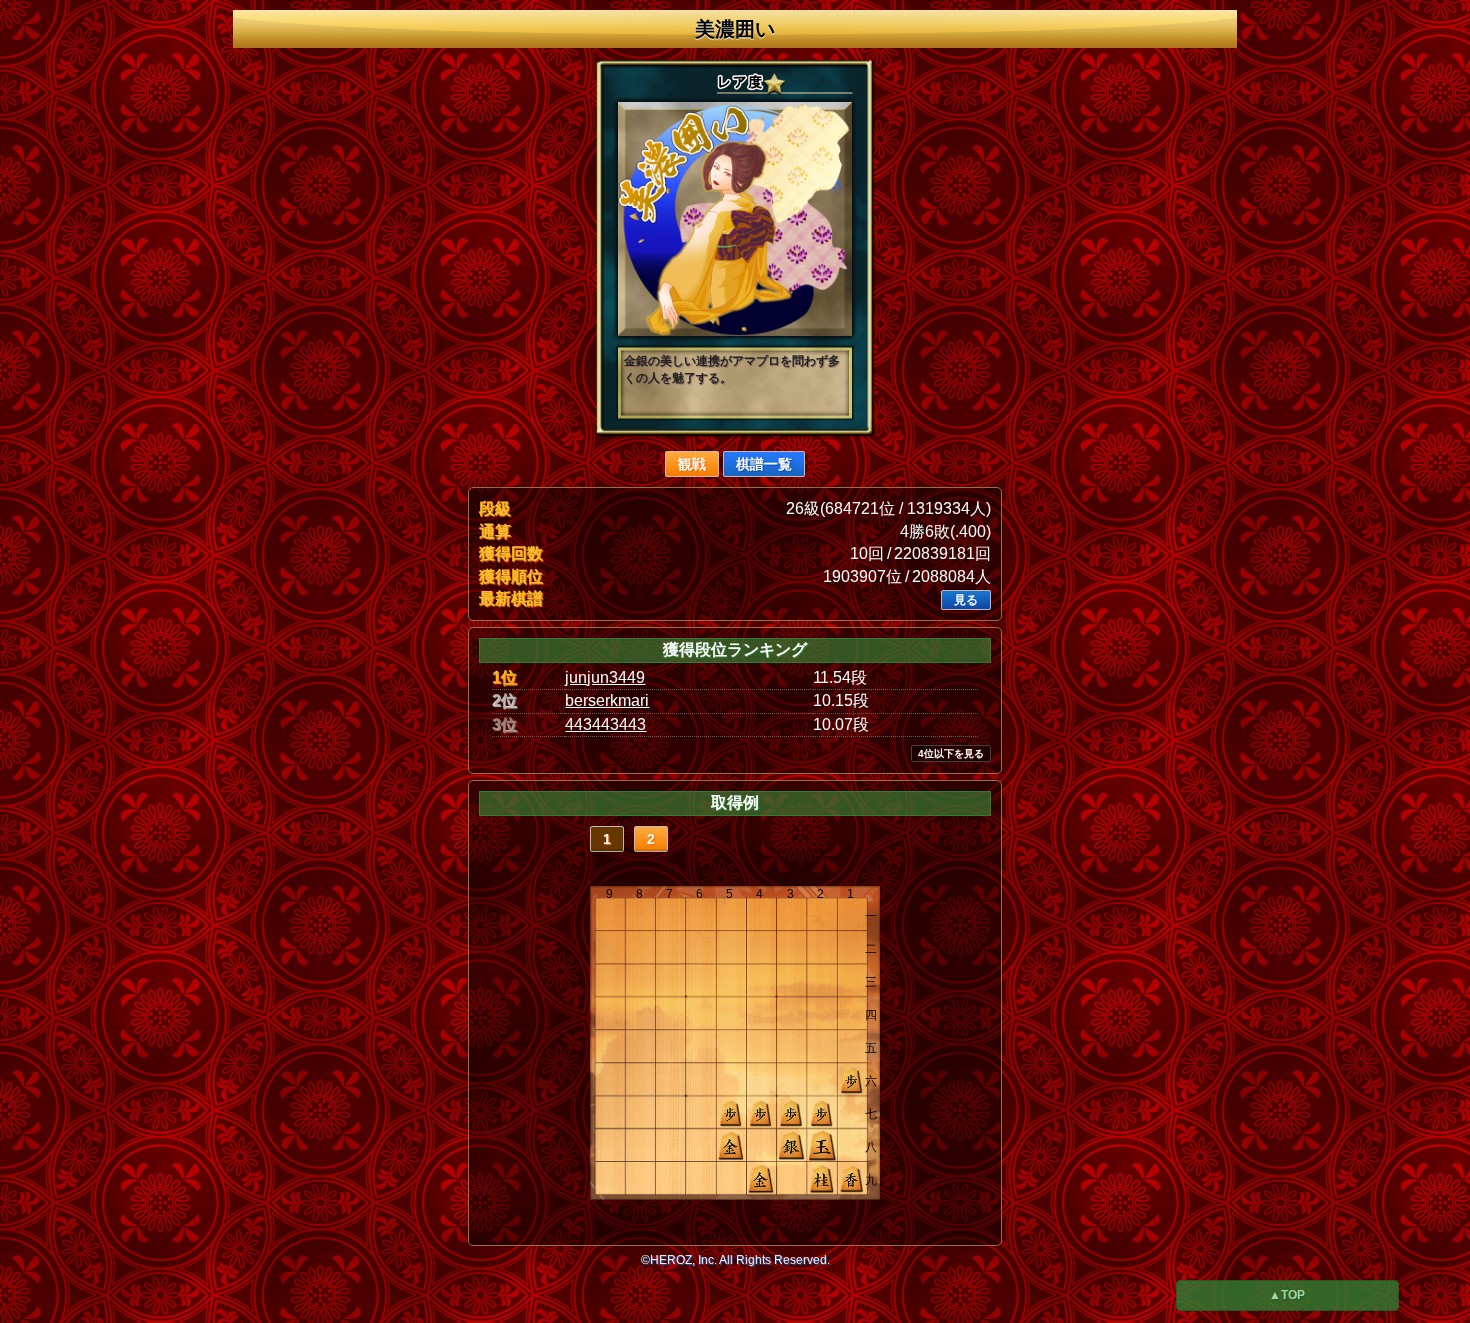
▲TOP (1287, 1295)
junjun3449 (605, 677)
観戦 (692, 464)
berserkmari (607, 700)
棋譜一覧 (764, 464)
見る (966, 600)
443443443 (605, 724)
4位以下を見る (951, 753)
